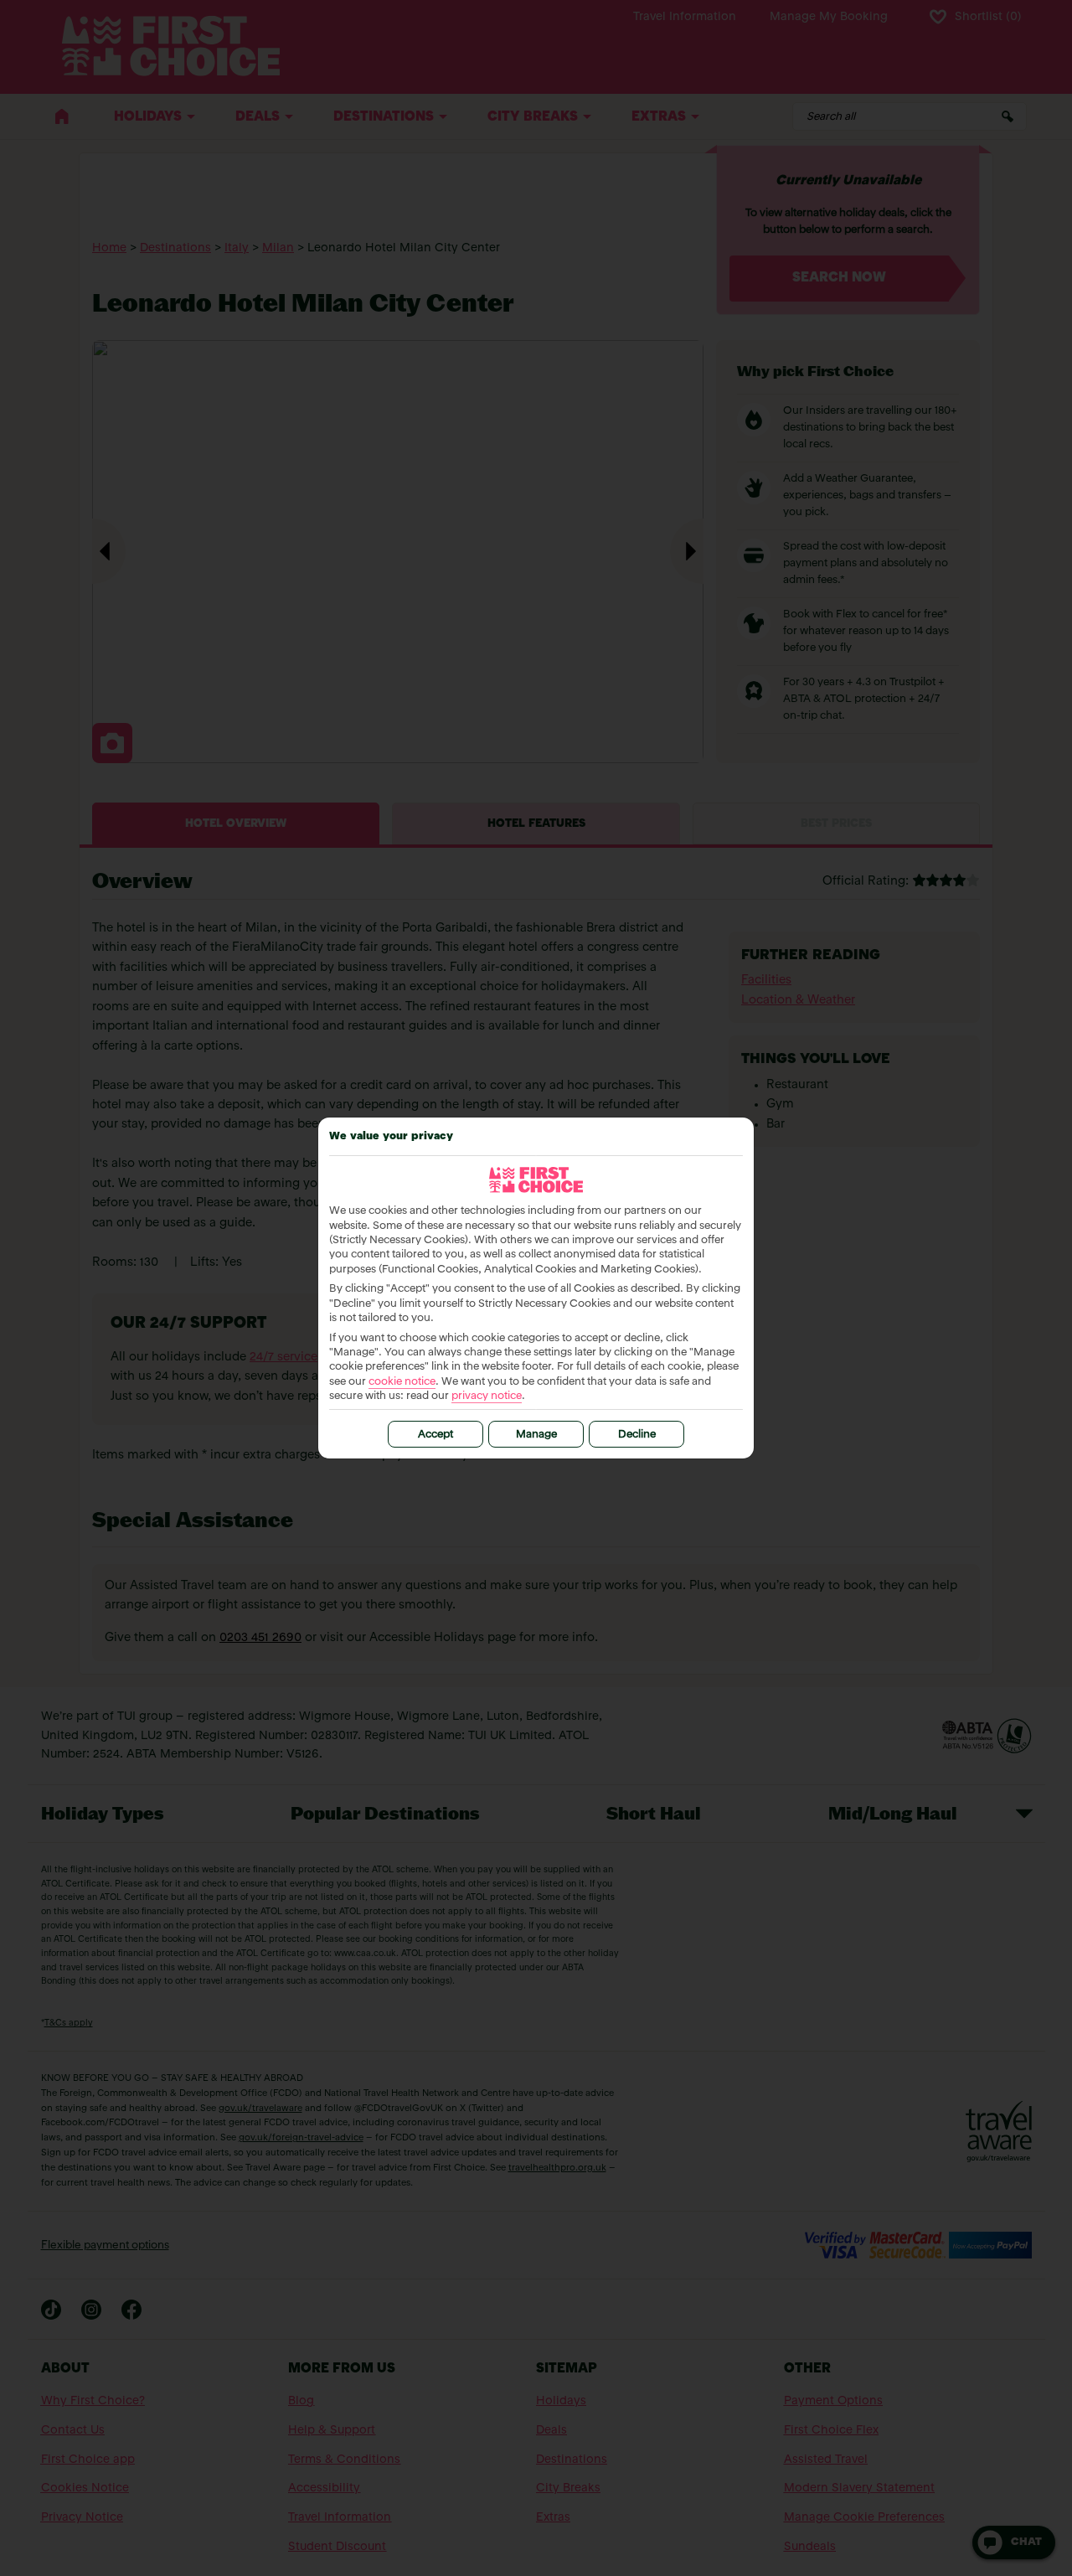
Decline (637, 1435)
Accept (435, 1435)
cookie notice (402, 1382)
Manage (536, 1435)
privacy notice (487, 1396)
